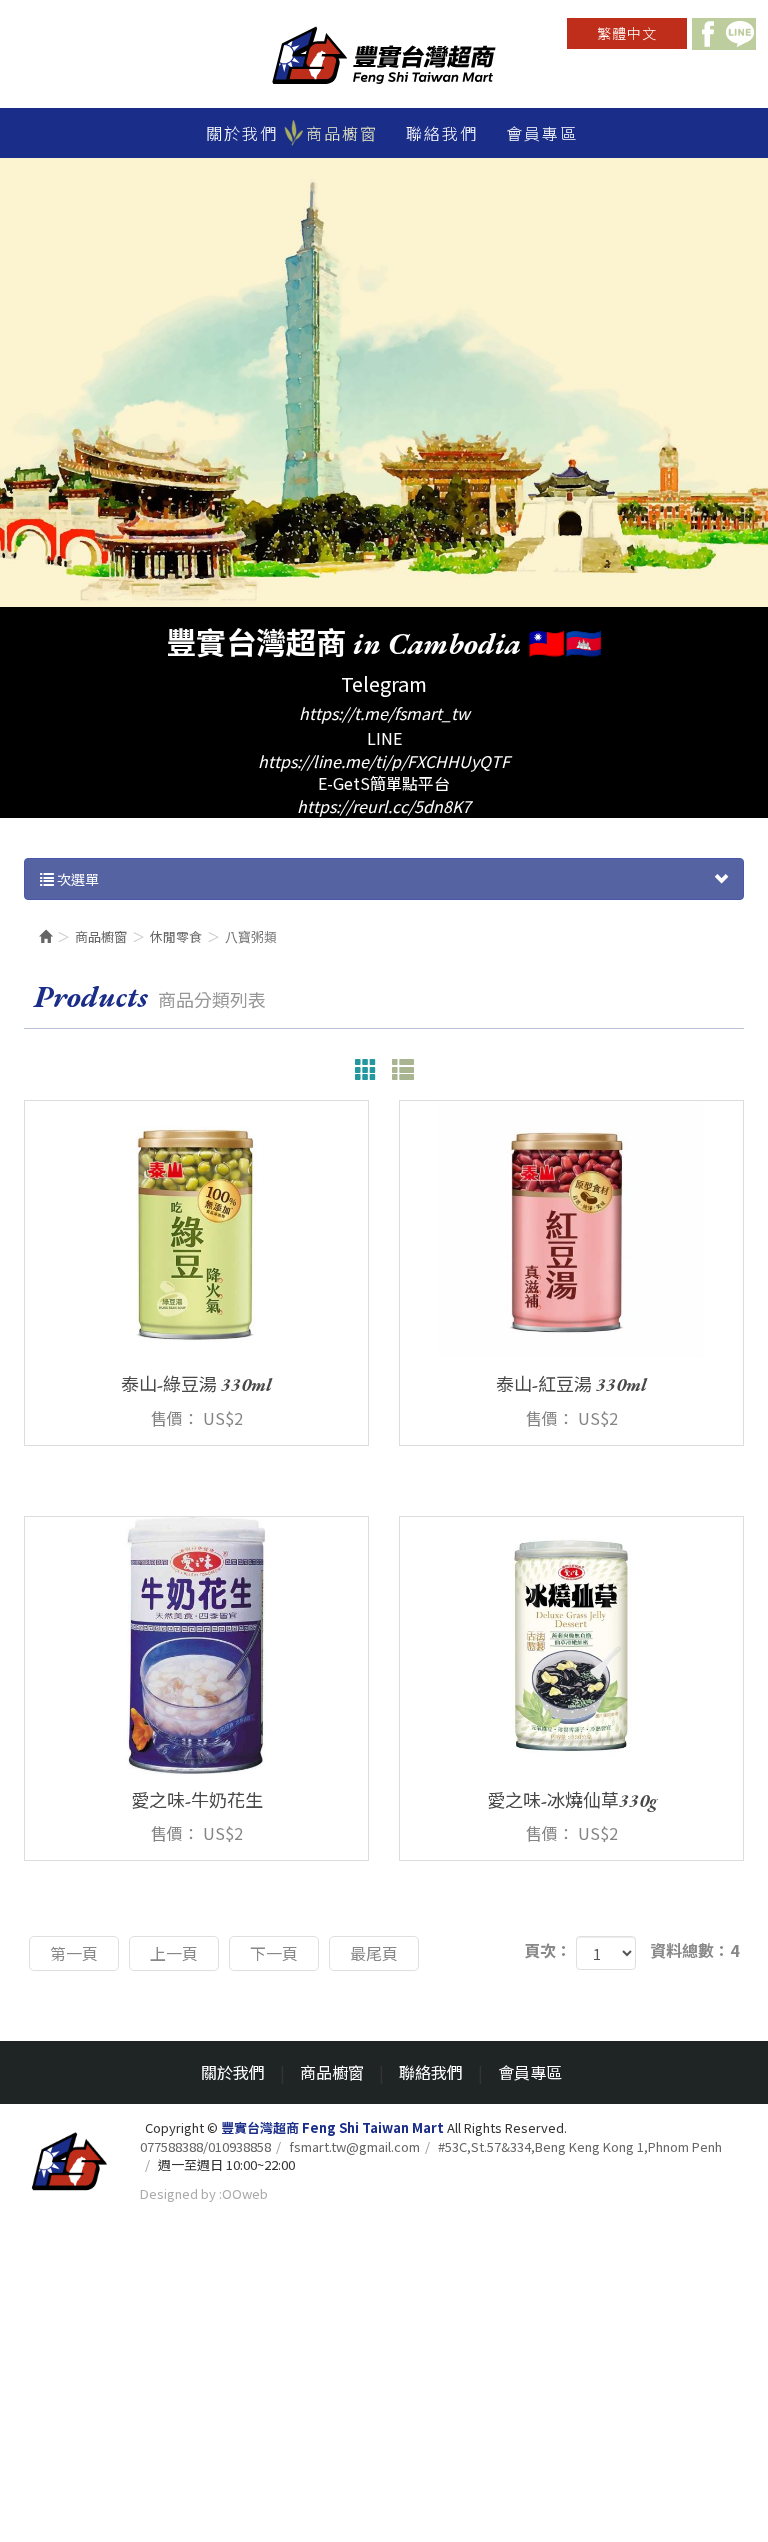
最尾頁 (374, 1953)
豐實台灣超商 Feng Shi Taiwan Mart (384, 58)
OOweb (245, 2193)
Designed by (178, 2193)
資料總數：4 (694, 1950)
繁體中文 (627, 33)
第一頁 (74, 1953)
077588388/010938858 (205, 2147)
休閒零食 (176, 936)
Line (740, 34)
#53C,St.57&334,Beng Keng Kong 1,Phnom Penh (580, 2147)
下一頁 (274, 1953)
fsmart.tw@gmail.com (354, 2147)
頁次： (548, 1950)
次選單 (76, 879)
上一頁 (174, 1953)
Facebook (708, 34)
